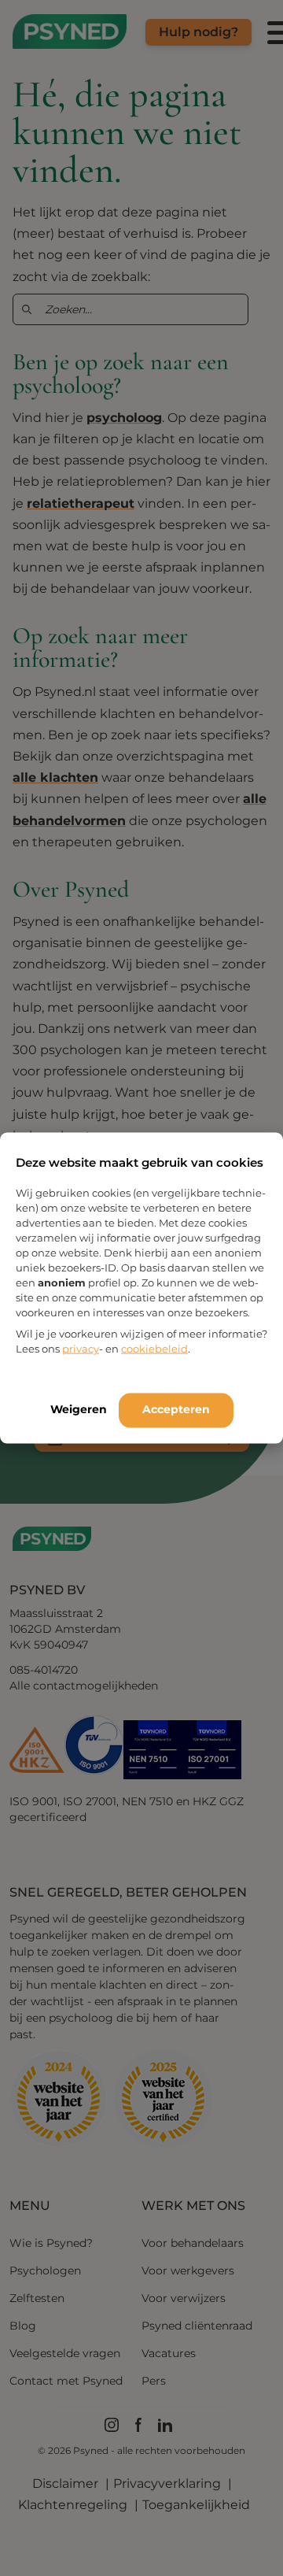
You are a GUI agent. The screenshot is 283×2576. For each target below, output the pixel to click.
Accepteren (176, 1409)
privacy (81, 1349)
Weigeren (79, 1409)
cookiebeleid (154, 1349)
